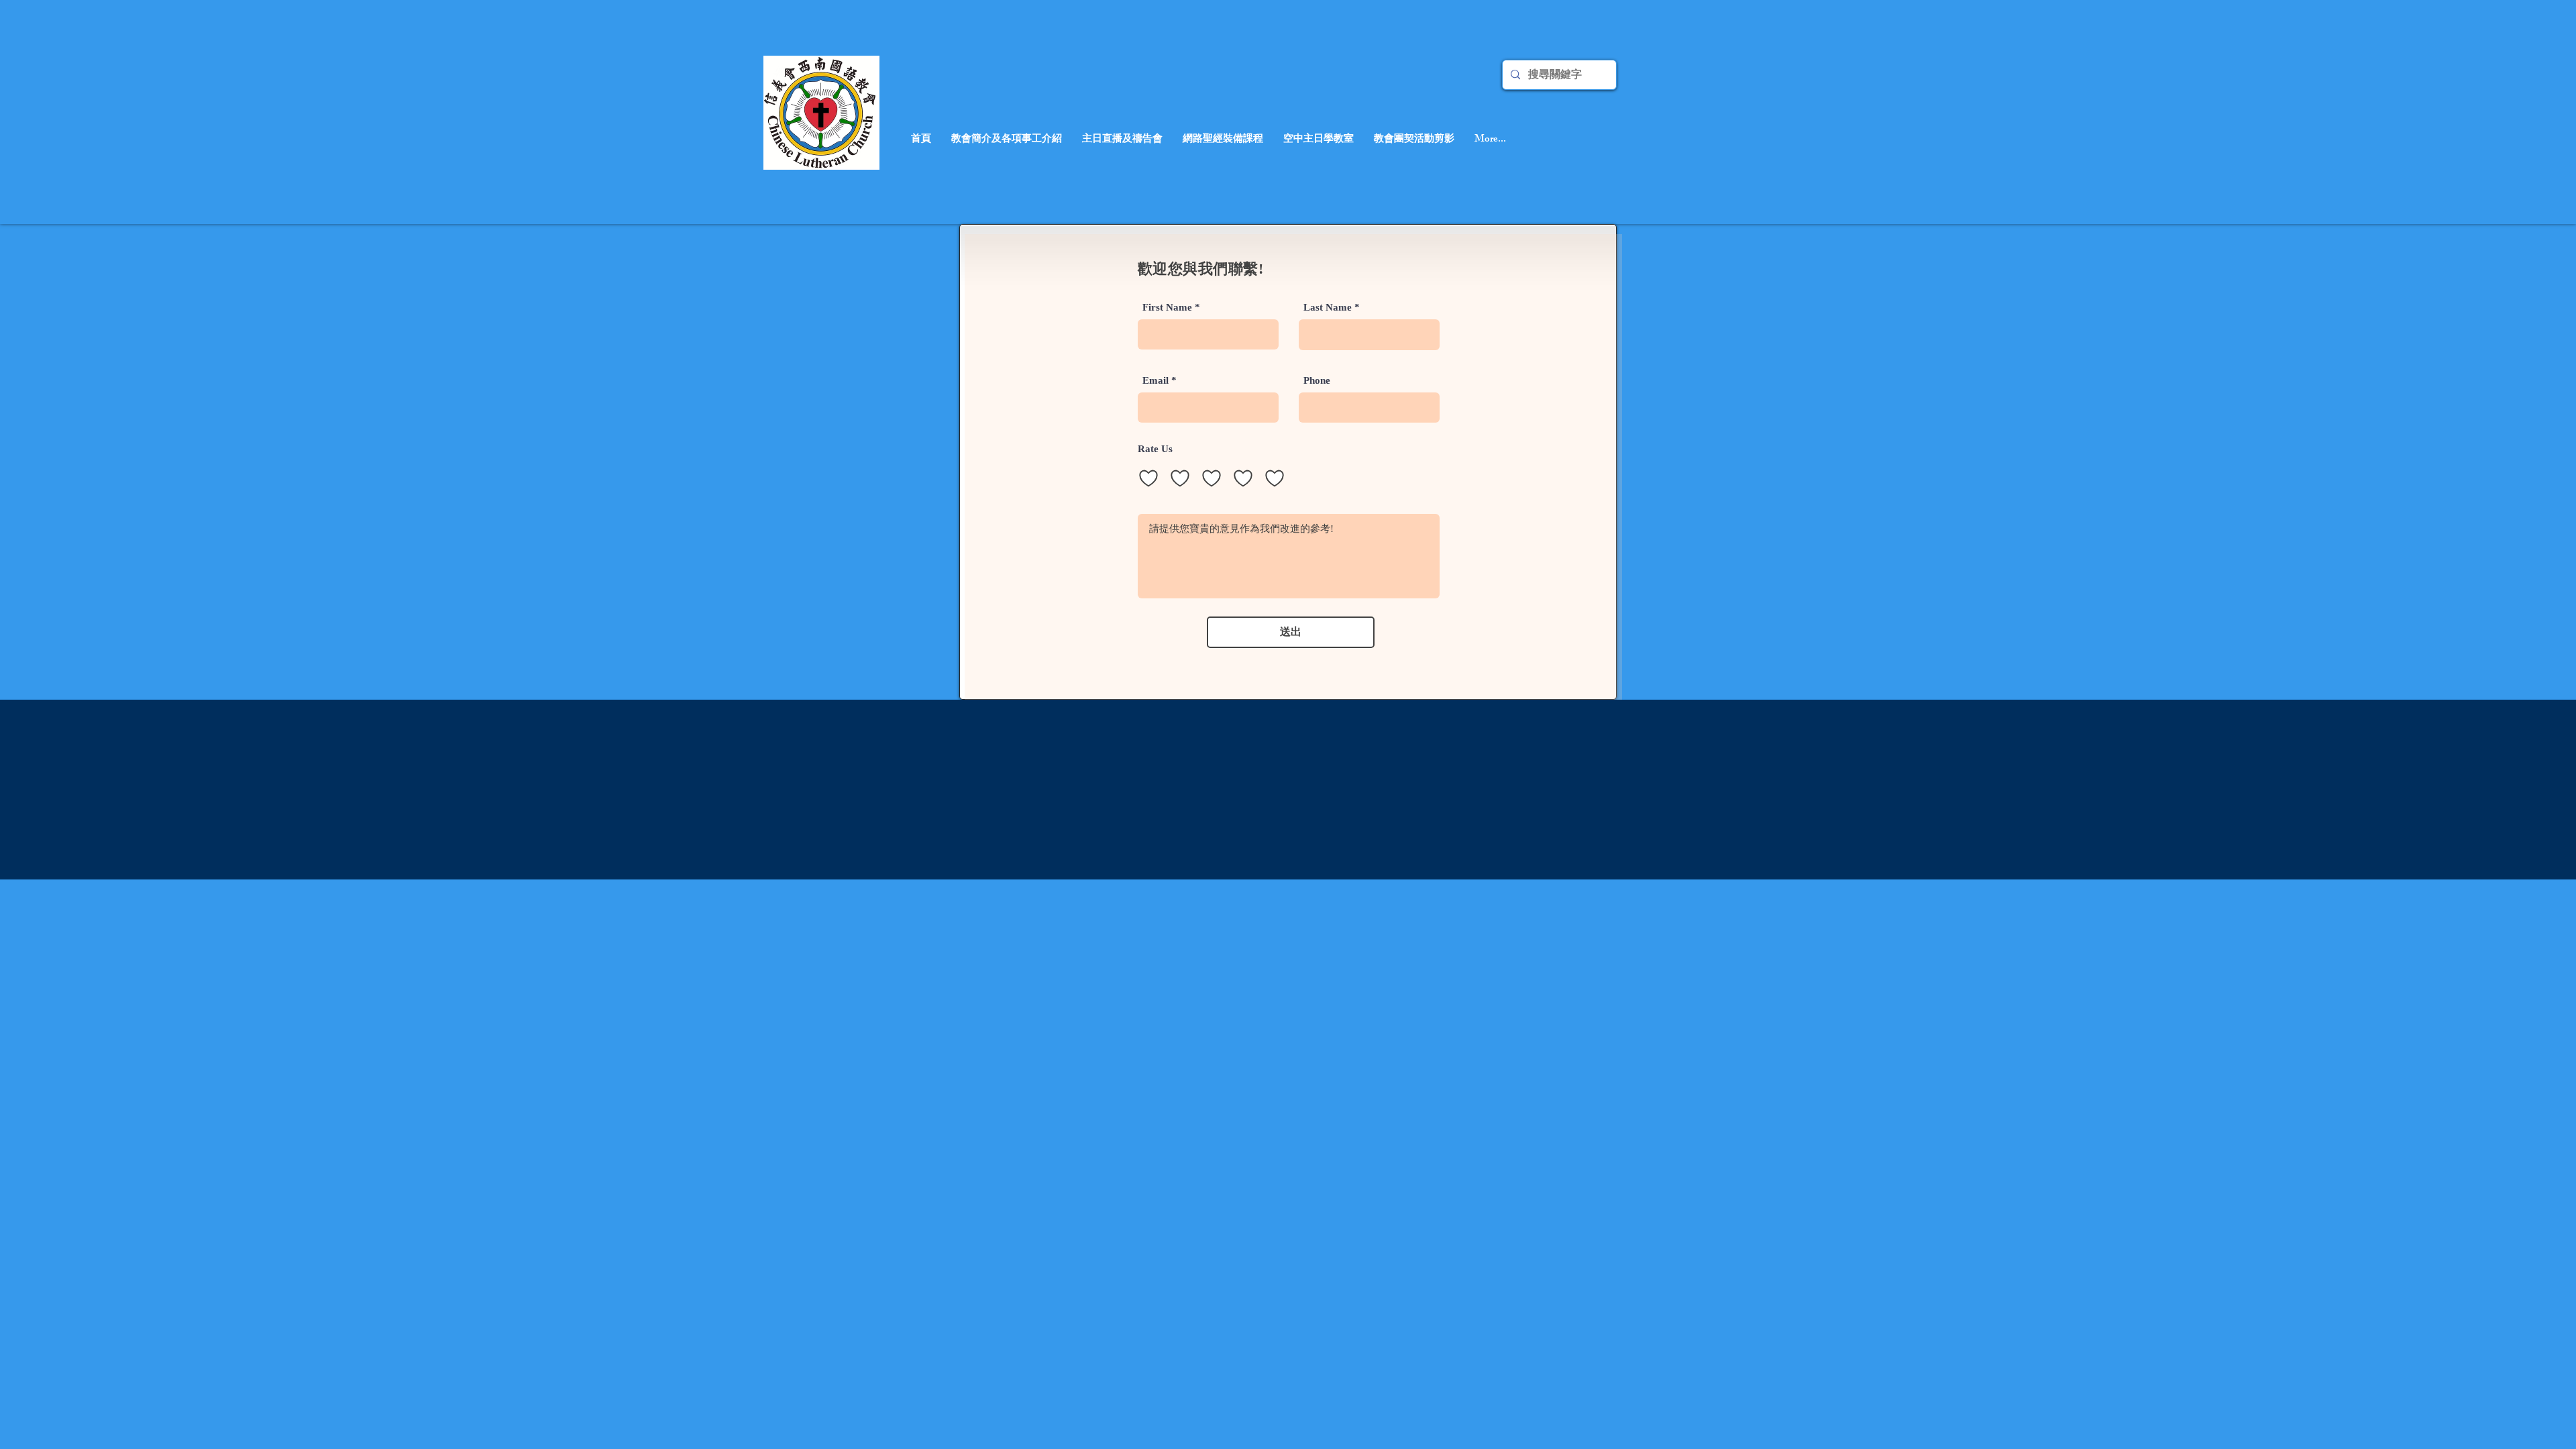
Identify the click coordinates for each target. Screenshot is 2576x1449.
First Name (1167, 308)
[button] (1122, 140)
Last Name (1328, 308)
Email (1156, 381)
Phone (1317, 381)
